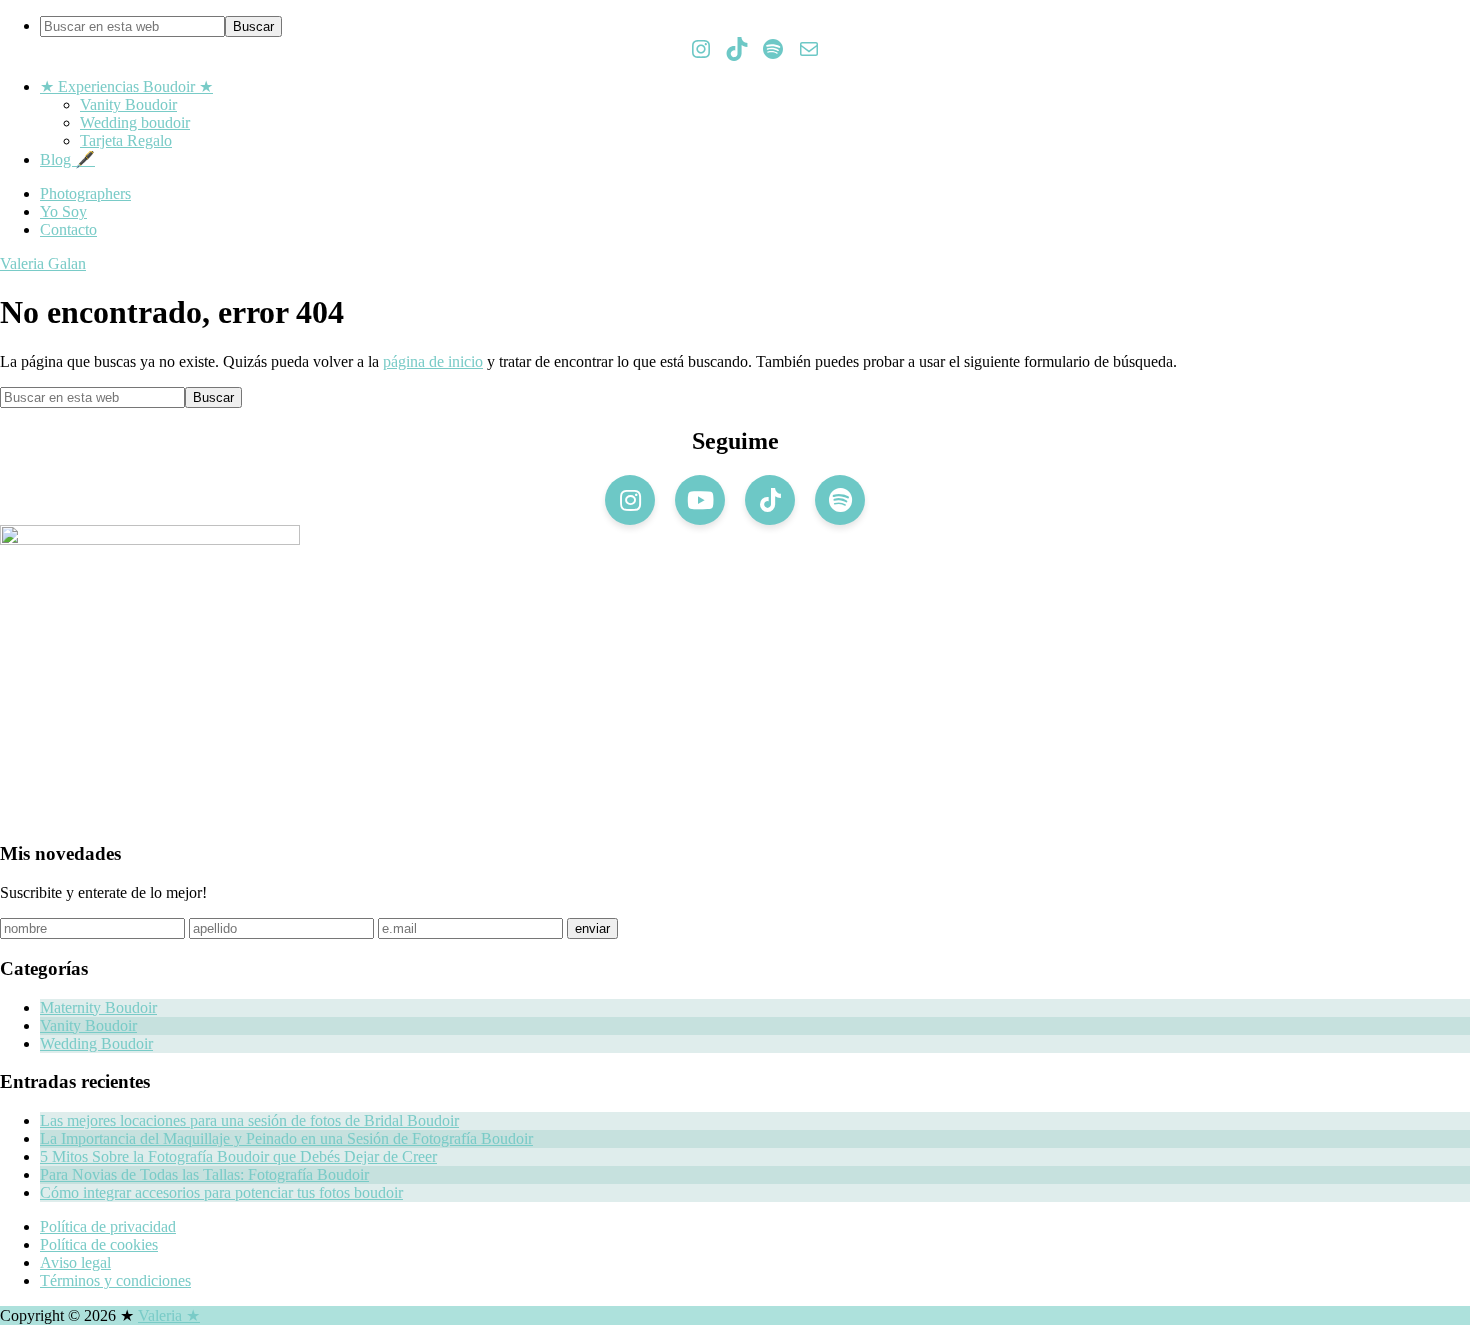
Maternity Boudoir (98, 1007)
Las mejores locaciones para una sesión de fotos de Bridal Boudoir (249, 1120)
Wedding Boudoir (96, 1043)
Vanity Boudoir (88, 1025)
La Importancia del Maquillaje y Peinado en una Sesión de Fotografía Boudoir (286, 1138)
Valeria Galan (43, 263)
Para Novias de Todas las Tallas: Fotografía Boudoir (204, 1174)
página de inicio (433, 361)
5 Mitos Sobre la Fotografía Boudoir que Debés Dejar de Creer (238, 1156)
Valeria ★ (169, 1315)
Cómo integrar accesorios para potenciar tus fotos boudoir (221, 1192)
